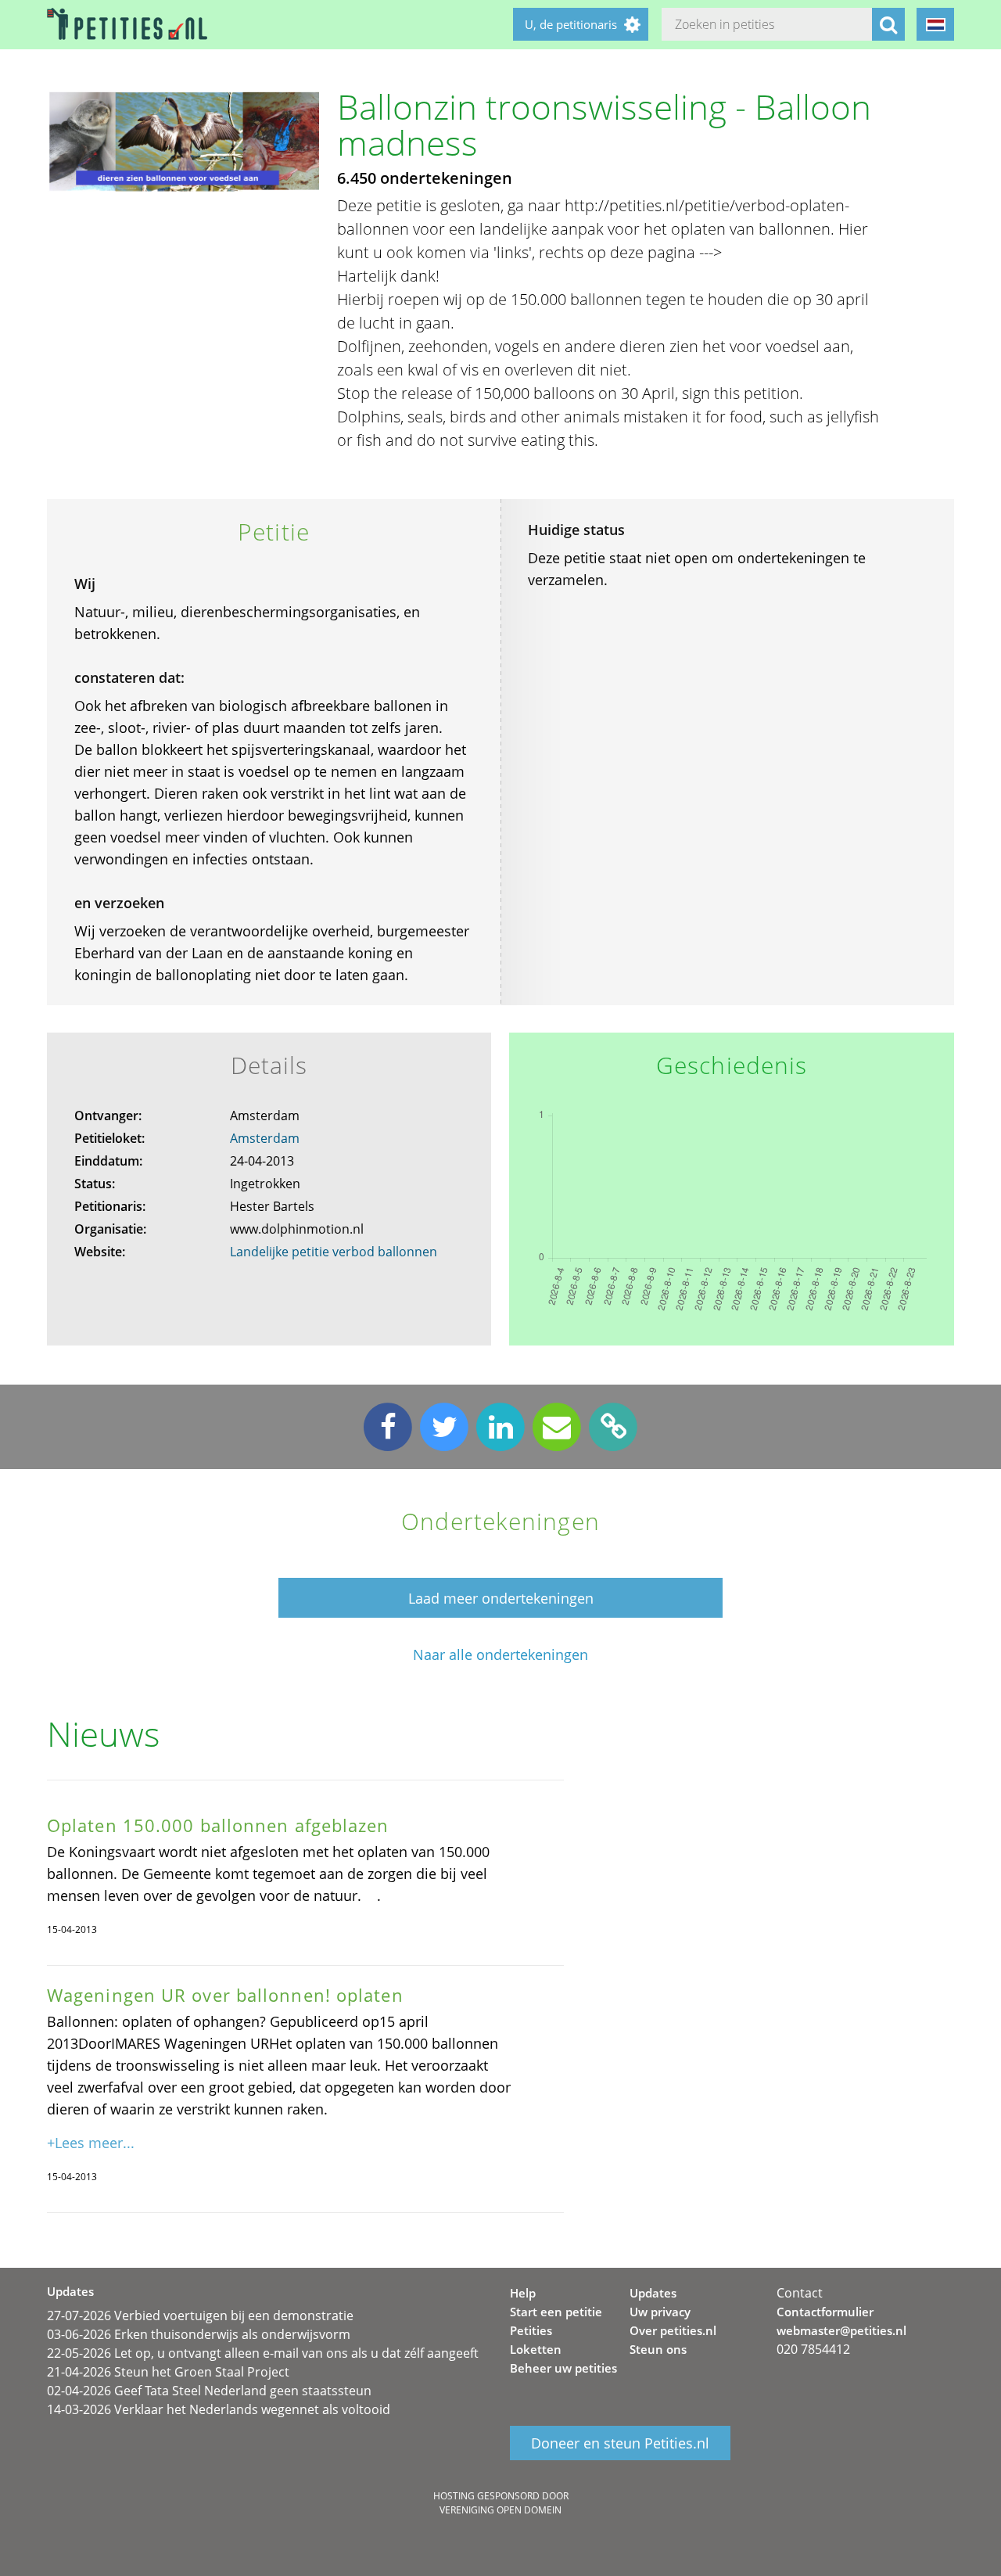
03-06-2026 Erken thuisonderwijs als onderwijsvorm (199, 2334)
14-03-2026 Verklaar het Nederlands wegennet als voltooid (219, 2409)
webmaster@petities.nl (841, 2330)
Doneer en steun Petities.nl (620, 2443)
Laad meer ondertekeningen (501, 1598)
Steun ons (658, 2349)
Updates (653, 2293)
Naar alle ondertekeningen (500, 1655)
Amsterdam (265, 1138)
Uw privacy (660, 2312)
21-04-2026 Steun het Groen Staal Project (168, 2372)
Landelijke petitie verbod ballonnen (334, 1252)
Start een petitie (556, 2312)
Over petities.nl (673, 2330)
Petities (531, 2330)
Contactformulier (825, 2312)
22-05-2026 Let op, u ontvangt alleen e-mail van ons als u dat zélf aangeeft (263, 2353)
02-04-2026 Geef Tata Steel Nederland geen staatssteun (209, 2391)
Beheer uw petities (563, 2368)
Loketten (536, 2349)
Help (523, 2293)
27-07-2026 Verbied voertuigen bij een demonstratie (200, 2316)
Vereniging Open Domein (500, 2510)
